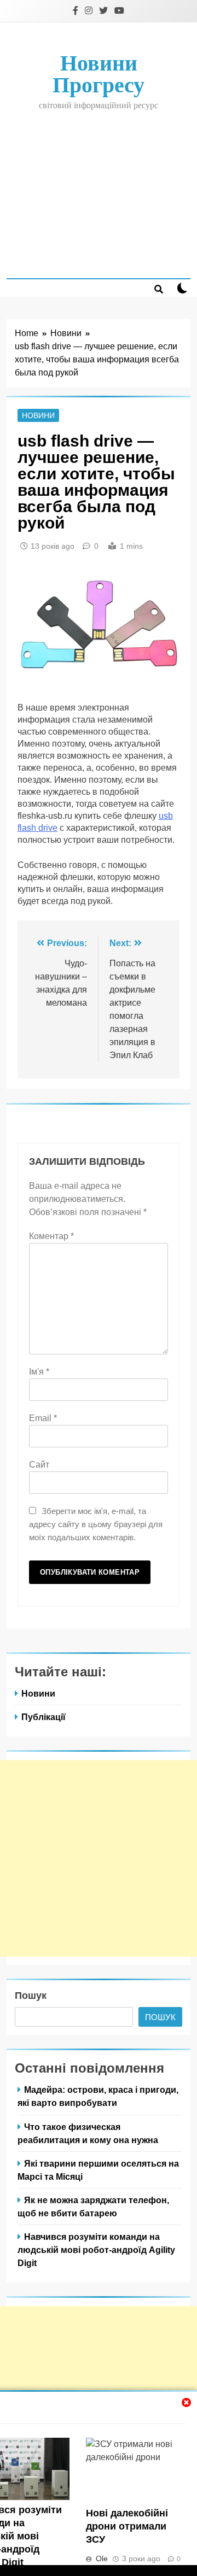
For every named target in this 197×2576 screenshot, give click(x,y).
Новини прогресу (99, 74)
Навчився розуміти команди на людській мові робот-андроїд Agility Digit (96, 2250)
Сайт (39, 1465)
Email (43, 1418)
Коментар (51, 1236)
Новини (38, 415)
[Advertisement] (99, 194)
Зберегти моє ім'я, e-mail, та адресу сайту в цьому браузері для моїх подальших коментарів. (96, 1524)
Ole (102, 2559)
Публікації (44, 1717)
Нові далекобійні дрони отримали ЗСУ (127, 2526)
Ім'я (39, 1372)
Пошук (31, 1996)
